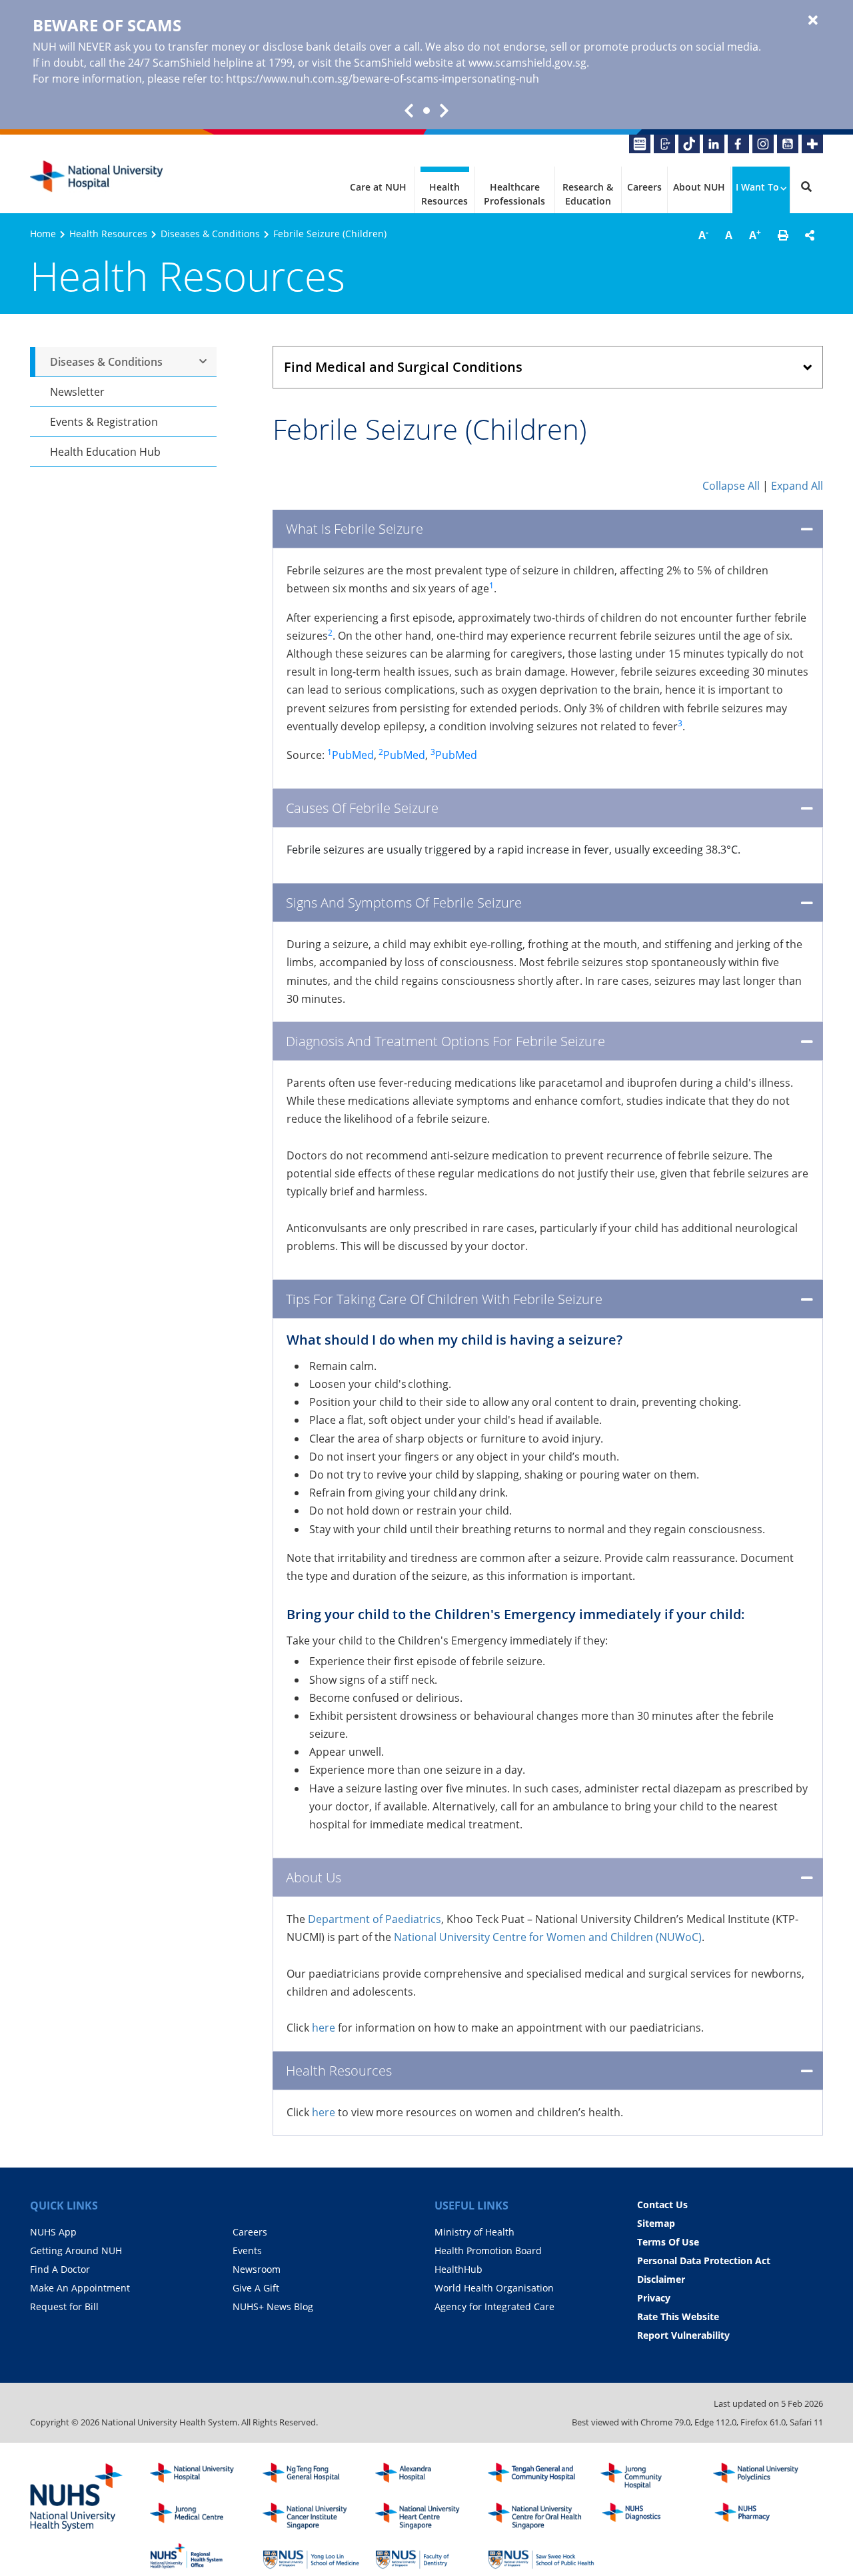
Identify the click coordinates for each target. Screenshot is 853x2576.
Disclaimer (661, 2279)
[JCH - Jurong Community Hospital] (654, 2476)
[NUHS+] (812, 144)
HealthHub (458, 2269)
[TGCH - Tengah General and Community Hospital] (541, 2476)
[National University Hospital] (97, 177)
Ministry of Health (474, 2232)
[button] (783, 235)
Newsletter (77, 392)
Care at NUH (378, 187)
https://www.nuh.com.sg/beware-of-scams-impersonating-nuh (383, 79)
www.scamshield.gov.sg (527, 63)
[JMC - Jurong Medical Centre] (203, 2516)
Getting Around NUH (76, 2251)
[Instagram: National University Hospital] (763, 144)
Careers (644, 187)
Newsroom (257, 2269)
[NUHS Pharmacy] (766, 2516)
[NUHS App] (664, 144)
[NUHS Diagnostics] (654, 2516)
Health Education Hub (105, 452)
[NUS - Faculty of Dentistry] (428, 2556)
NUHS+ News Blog (273, 2306)
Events (247, 2251)
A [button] (703, 235)
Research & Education (588, 194)
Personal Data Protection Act (704, 2260)
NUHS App (53, 2232)
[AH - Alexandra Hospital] (428, 2476)
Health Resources (444, 194)
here (324, 2028)
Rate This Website (678, 2316)
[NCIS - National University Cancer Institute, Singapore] (316, 2516)
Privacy (654, 2298)
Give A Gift (256, 2288)
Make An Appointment (80, 2288)
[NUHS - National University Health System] (77, 2498)
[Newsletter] (640, 144)
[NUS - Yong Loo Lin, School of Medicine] (316, 2556)
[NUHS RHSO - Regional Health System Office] (203, 2556)
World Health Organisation (494, 2288)
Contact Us (662, 2205)
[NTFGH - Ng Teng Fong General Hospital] (316, 2476)
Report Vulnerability (683, 2335)
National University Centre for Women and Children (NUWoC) (548, 1937)
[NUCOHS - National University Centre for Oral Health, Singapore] (541, 2516)
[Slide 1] (426, 111)
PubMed (351, 755)
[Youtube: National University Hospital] (788, 144)
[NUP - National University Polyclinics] (766, 2476)
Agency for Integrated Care (494, 2306)
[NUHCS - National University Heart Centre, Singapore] (428, 2516)
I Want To (757, 187)
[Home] (203, 2476)
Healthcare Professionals (514, 194)
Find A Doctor (60, 2269)
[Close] (813, 21)
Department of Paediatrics (375, 1919)
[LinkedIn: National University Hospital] (714, 144)
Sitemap (656, 2223)
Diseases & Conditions (210, 234)
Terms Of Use (668, 2242)
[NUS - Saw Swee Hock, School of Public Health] (541, 2556)
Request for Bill (64, 2306)
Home (43, 234)
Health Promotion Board (488, 2251)
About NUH (699, 187)
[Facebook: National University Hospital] (738, 144)
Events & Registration (104, 422)
